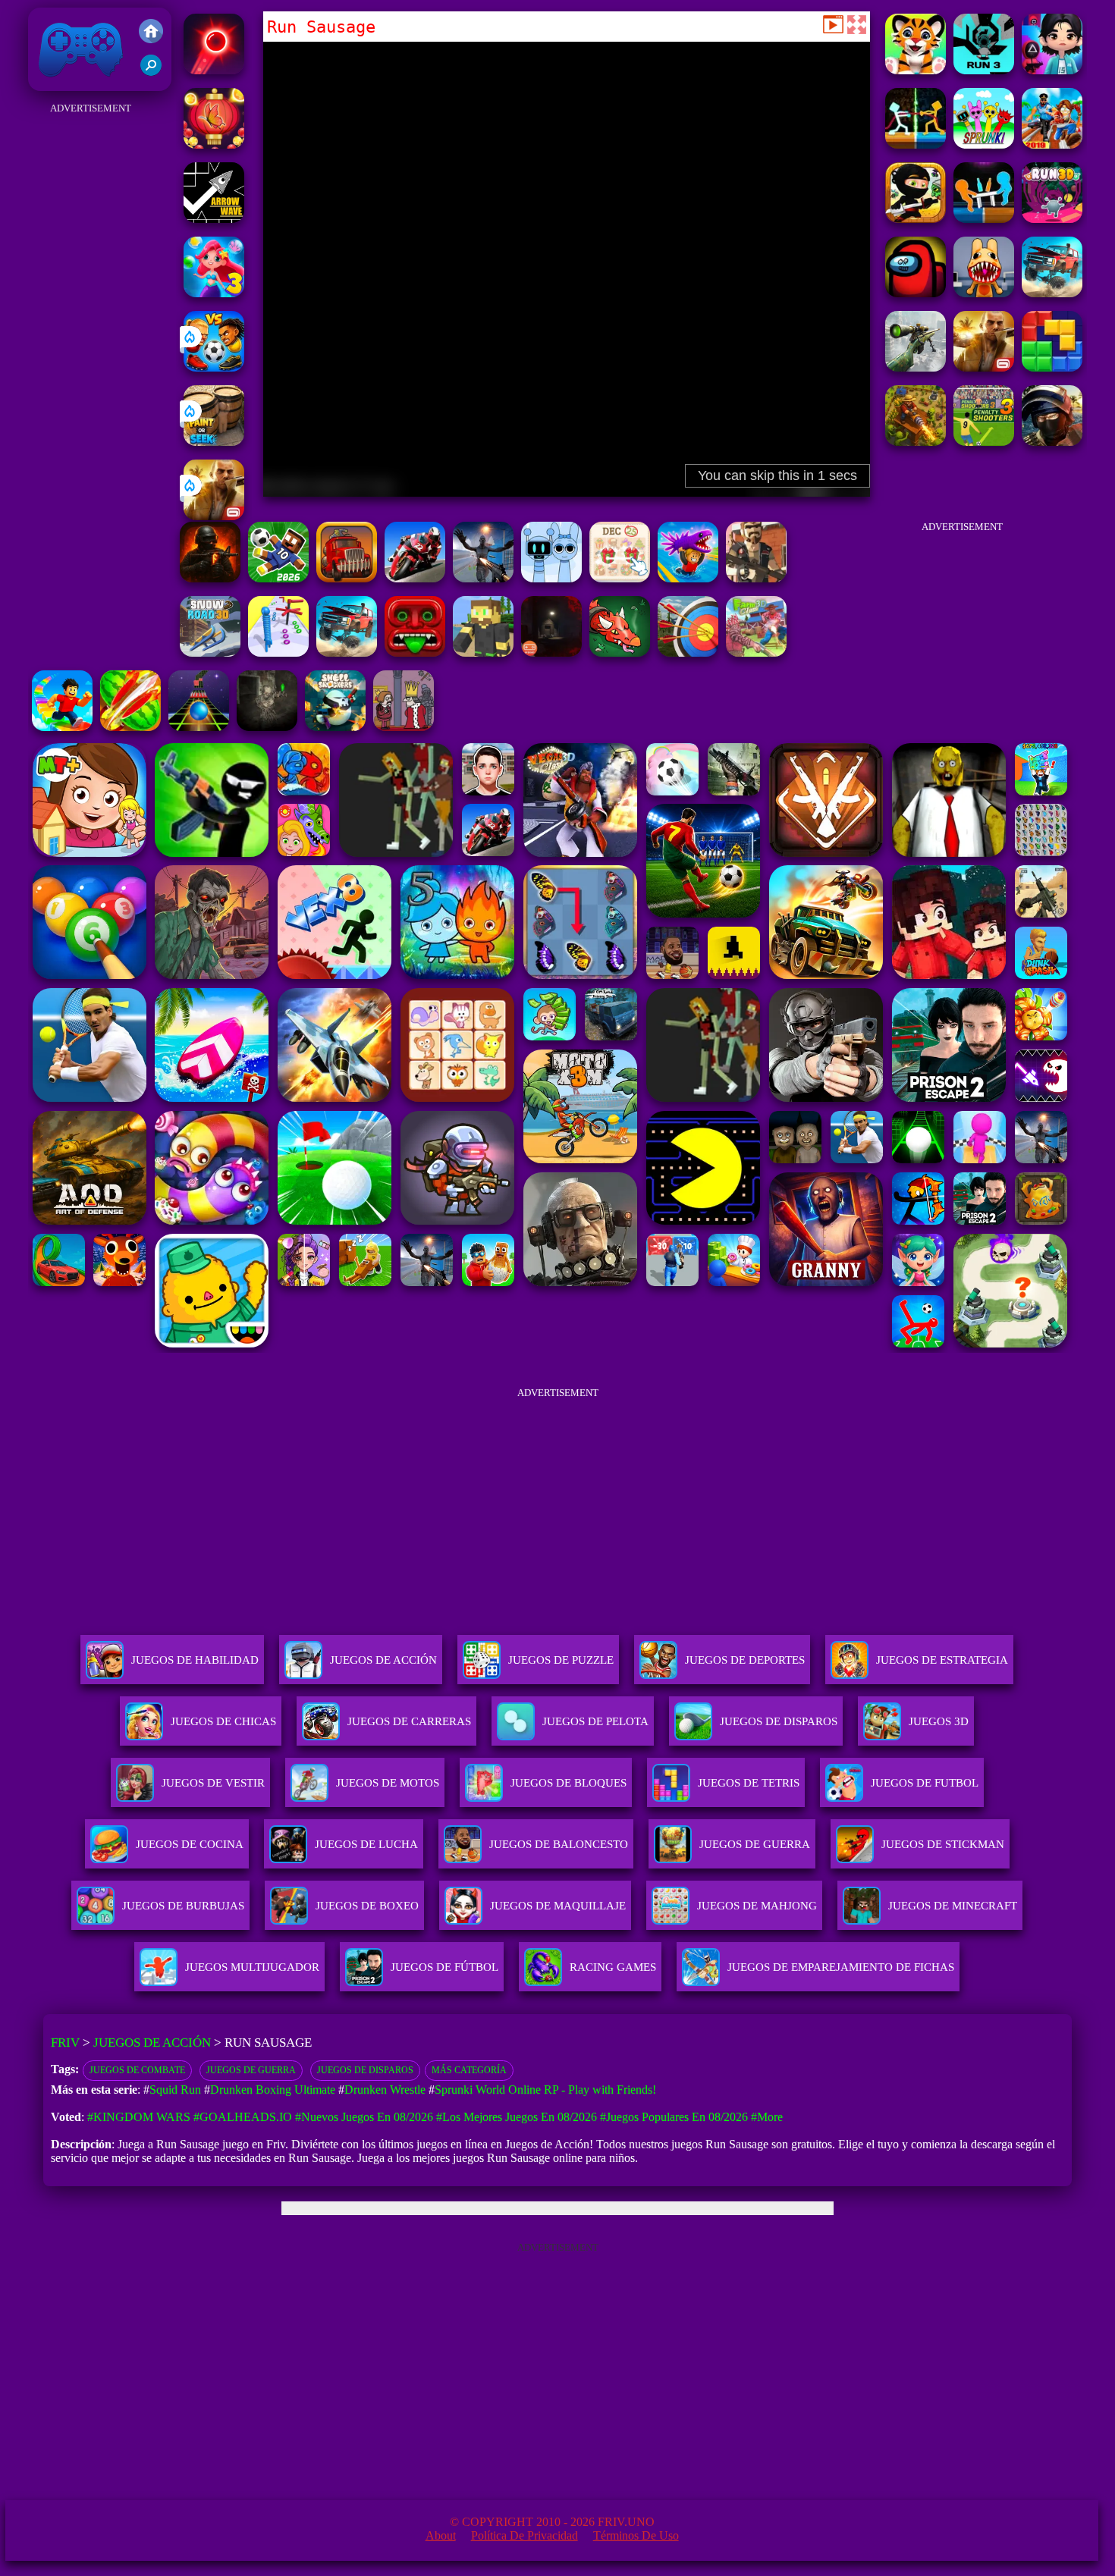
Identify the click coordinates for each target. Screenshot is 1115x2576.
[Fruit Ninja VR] (130, 727)
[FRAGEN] (210, 578)
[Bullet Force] (1052, 442)
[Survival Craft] (483, 653)
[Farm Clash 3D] (756, 653)
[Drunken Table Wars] (984, 219)
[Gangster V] (214, 516)
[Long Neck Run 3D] (278, 653)
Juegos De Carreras (409, 1721)
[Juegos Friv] (151, 33)
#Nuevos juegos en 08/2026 (364, 2117)
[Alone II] (551, 653)
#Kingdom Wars (139, 2117)
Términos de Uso (636, 2535)
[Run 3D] (1052, 219)
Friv (46, 83)
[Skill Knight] (620, 653)
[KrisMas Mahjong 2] (620, 578)
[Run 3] (984, 70)
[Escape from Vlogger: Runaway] (278, 578)
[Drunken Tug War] (916, 144)
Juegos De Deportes (745, 1660)
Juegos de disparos (365, 2070)
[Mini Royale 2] (756, 578)
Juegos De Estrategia (942, 1660)
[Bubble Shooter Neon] (214, 70)
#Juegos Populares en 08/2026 (674, 2117)
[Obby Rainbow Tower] (62, 727)
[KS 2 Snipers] (916, 367)
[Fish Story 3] (214, 293)
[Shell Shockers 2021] (335, 727)
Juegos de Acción (152, 2043)
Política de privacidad (525, 2535)
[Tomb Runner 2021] (415, 653)
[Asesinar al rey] (404, 727)
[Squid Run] (1052, 70)
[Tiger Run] (916, 70)
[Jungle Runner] (916, 219)
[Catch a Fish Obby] (688, 578)
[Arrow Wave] (214, 219)
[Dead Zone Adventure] (267, 727)
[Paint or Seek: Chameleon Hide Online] (214, 442)
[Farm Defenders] (916, 442)
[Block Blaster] (1052, 367)
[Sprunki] (984, 144)
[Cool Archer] (688, 653)
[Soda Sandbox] (483, 578)
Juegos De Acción (383, 1660)
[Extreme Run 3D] (199, 727)
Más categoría (469, 2070)
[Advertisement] (91, 346)
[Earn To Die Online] (347, 578)
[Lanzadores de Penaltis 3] (984, 442)
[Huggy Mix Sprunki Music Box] (551, 578)
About (441, 2535)
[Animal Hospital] (984, 293)
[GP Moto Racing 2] (415, 578)
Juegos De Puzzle (561, 1660)
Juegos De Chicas (223, 1721)
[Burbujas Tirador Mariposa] (214, 144)
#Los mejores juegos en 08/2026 (517, 2117)
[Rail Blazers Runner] (1052, 144)
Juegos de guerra (251, 2070)
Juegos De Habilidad (195, 1660)
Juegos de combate (137, 2070)
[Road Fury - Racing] (1052, 293)
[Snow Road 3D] (210, 653)
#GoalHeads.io (243, 2117)
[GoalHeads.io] (214, 367)
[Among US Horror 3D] (916, 293)
